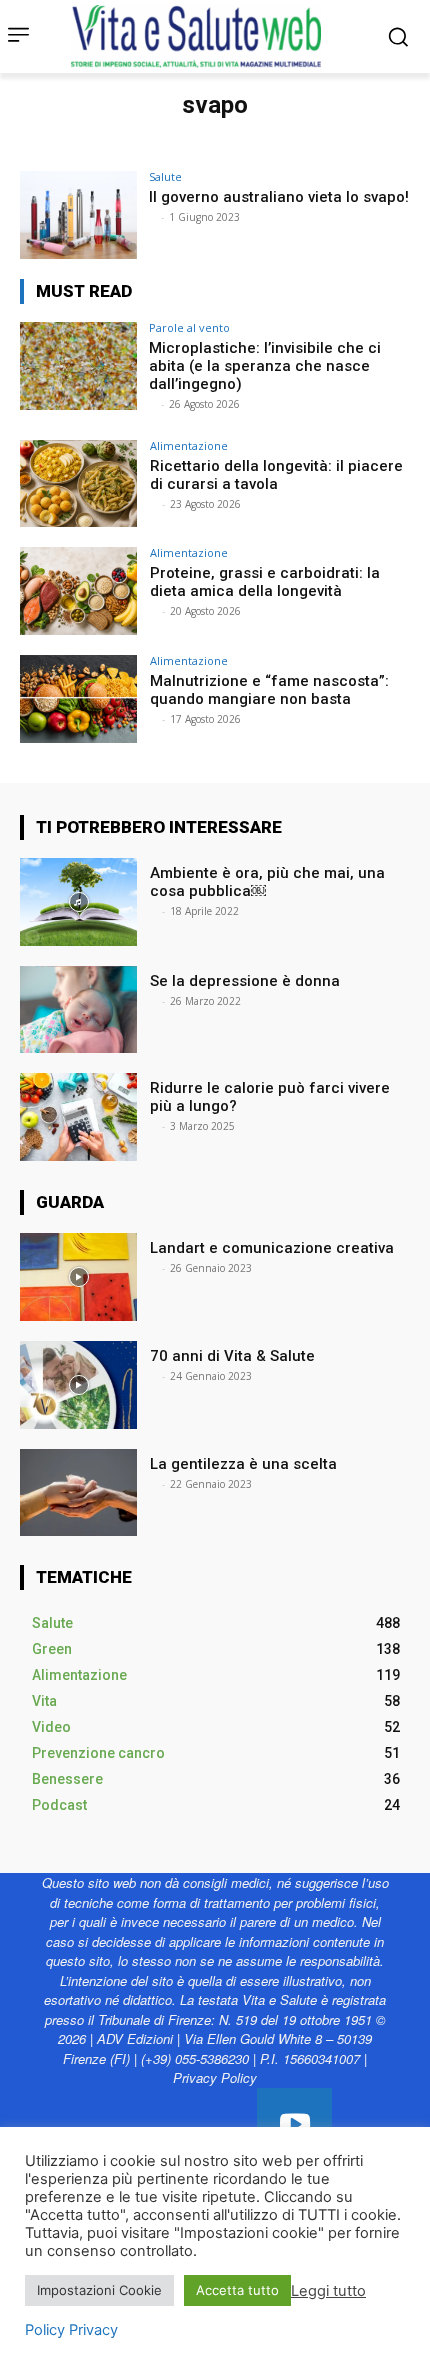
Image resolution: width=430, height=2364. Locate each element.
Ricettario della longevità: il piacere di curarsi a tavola (276, 475)
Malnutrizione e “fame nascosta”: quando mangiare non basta (269, 690)
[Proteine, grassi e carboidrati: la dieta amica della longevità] (78, 591)
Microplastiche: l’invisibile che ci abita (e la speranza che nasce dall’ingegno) (265, 366)
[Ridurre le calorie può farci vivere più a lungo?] (78, 1117)
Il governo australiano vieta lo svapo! (279, 197)
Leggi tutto (328, 2291)
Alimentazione (189, 445)
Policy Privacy (71, 2330)
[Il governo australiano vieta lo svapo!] (78, 215)
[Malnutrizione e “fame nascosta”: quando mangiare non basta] (78, 699)
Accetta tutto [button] (237, 2290)
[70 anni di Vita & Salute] (78, 1385)
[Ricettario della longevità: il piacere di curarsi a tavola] (78, 484)
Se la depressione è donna (245, 981)
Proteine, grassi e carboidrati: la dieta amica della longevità (265, 582)
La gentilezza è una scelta (243, 1464)
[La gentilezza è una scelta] (78, 1493)
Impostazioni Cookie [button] (99, 2290)
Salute (165, 176)
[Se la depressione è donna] (78, 1010)
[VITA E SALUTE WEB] (201, 36)
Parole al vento (189, 327)
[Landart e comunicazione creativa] (78, 1277)
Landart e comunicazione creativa (272, 1248)
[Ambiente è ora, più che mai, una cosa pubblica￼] (78, 902)
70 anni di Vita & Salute (232, 1356)
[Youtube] (294, 2125)
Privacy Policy (215, 2077)
